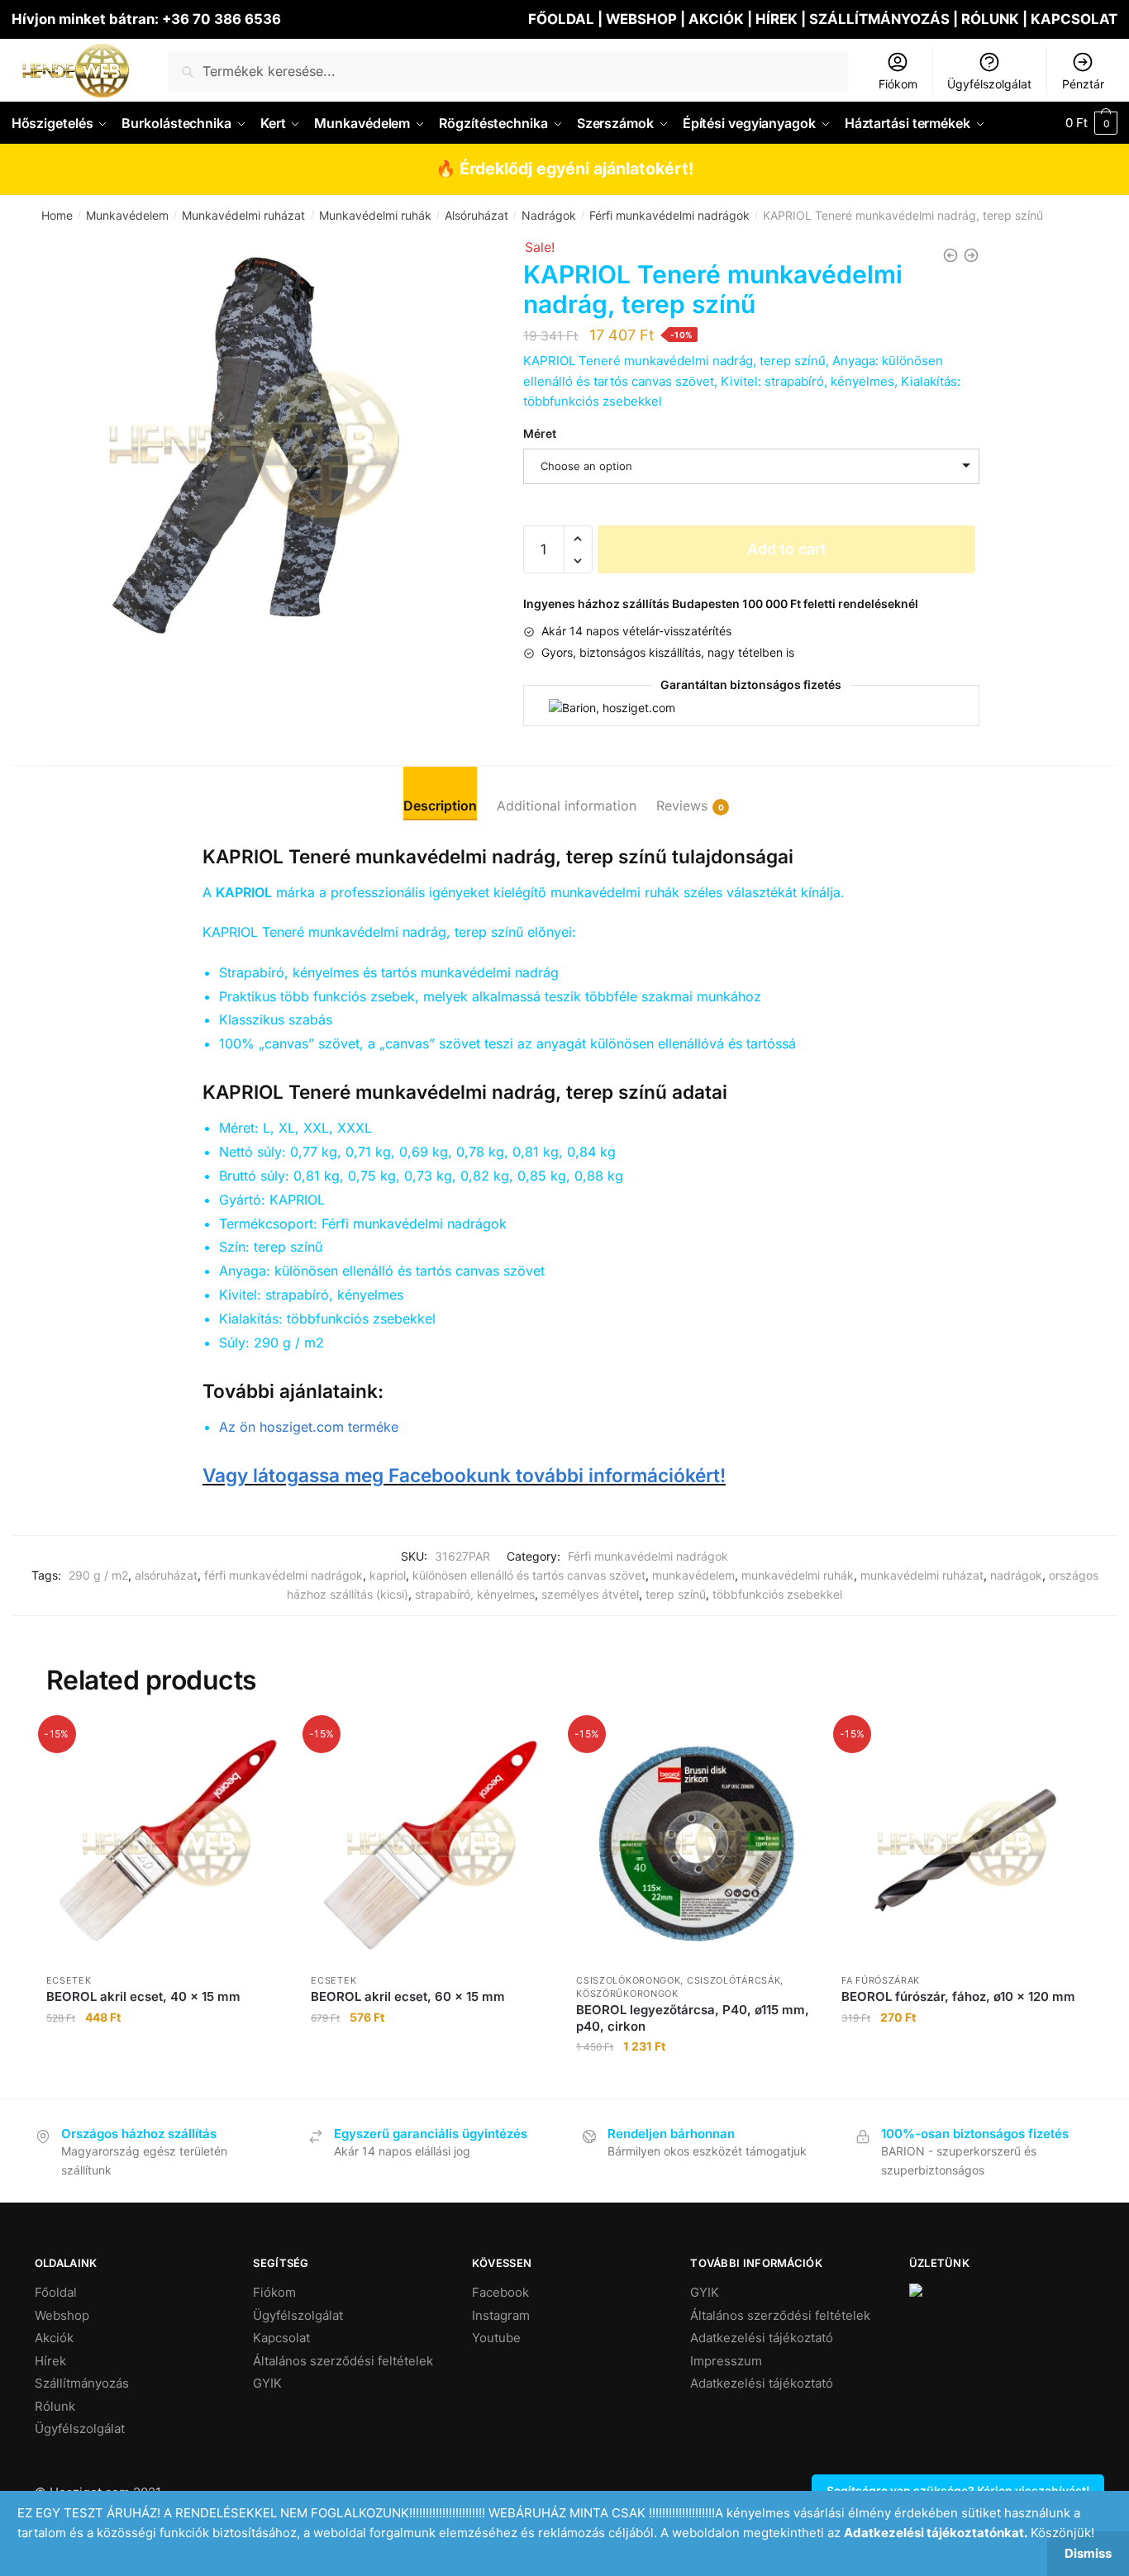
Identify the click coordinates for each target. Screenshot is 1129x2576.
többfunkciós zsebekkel (777, 1594)
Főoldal (56, 2292)
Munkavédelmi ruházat (243, 215)
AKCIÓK (716, 19)
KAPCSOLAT (1074, 19)
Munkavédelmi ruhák (375, 215)
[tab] (440, 793)
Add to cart (786, 549)
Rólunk (55, 2406)
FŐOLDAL (561, 19)
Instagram (501, 2315)
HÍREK (776, 19)
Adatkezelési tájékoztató (762, 2338)
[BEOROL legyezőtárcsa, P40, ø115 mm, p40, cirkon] (696, 1844)
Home (57, 215)
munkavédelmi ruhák (798, 1575)
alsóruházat (166, 1575)
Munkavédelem (127, 215)
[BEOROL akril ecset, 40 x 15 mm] (167, 1844)
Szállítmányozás (82, 2383)
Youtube (496, 2338)
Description (440, 806)
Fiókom (898, 84)
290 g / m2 (98, 1575)
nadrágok (1016, 1575)
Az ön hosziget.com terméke (309, 1427)
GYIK (267, 2383)
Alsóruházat (476, 215)
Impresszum (726, 2361)
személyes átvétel (590, 1594)
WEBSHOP (641, 19)
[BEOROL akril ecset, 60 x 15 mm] (431, 1844)
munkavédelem (693, 1575)
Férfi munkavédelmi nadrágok (669, 215)
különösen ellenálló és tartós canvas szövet (529, 1575)
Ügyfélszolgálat (989, 84)
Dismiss (1088, 2553)
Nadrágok (549, 215)
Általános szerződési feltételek (343, 2361)
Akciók (54, 2338)
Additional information (567, 806)
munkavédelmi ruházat (922, 1575)
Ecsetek (69, 1980)
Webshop (62, 2315)
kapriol (388, 1575)
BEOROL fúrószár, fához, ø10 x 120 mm (958, 1996)
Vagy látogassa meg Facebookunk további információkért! (464, 1475)
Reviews (682, 806)
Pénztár (1083, 84)
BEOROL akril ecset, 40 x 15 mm (143, 1996)
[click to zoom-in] (254, 444)
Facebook (500, 2292)
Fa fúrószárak (881, 1980)
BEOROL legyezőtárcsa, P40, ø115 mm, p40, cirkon (693, 2018)
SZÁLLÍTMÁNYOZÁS (881, 19)
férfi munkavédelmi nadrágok (283, 1575)
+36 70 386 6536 (222, 19)
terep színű (676, 1594)
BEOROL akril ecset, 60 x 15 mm (408, 1996)
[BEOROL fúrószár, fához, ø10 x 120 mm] (962, 1844)
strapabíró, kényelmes (475, 1594)
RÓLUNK (990, 19)
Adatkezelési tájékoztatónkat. (936, 2533)
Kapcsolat (281, 2338)
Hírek (50, 2361)
